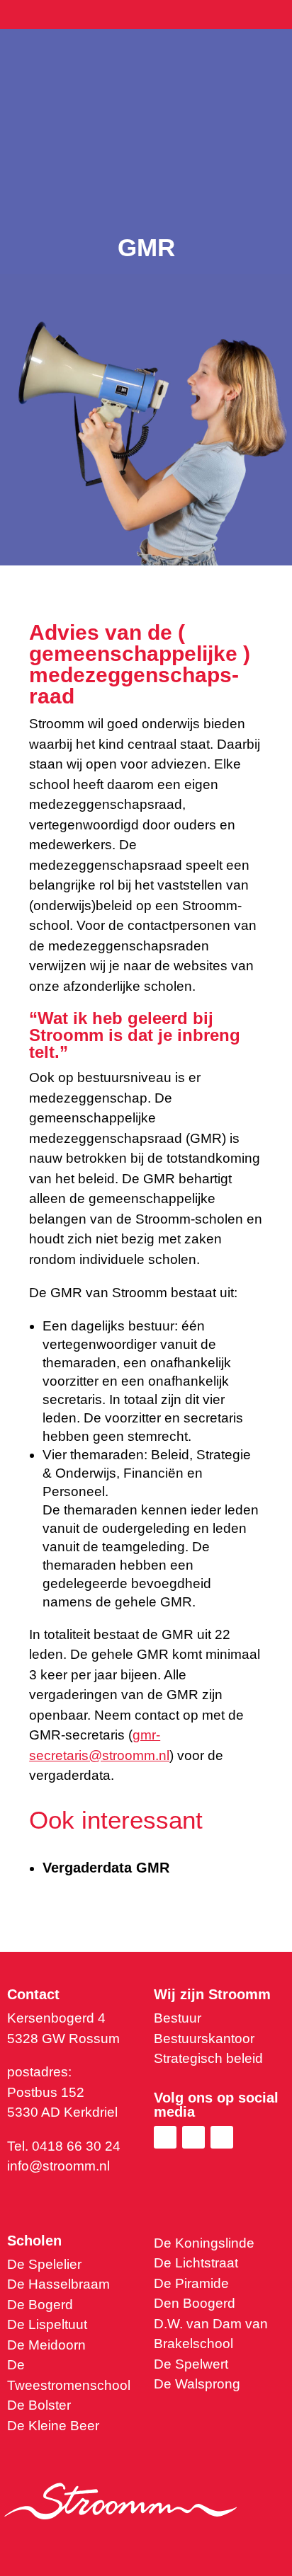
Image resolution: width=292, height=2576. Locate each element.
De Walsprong (197, 2384)
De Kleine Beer (53, 2426)
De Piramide (191, 2283)
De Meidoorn (46, 2345)
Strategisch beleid (208, 2058)
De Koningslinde (204, 2243)
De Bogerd (40, 2305)
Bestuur (178, 2018)
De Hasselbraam (58, 2284)
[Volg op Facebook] (193, 2137)
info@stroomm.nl (58, 2166)
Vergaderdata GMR (106, 1868)
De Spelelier (44, 2264)
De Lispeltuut (47, 2324)
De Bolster (39, 2405)
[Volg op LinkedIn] (165, 2137)
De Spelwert (191, 2364)
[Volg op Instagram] (222, 2137)
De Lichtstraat (196, 2263)
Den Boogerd (195, 2303)
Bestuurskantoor (204, 2039)
